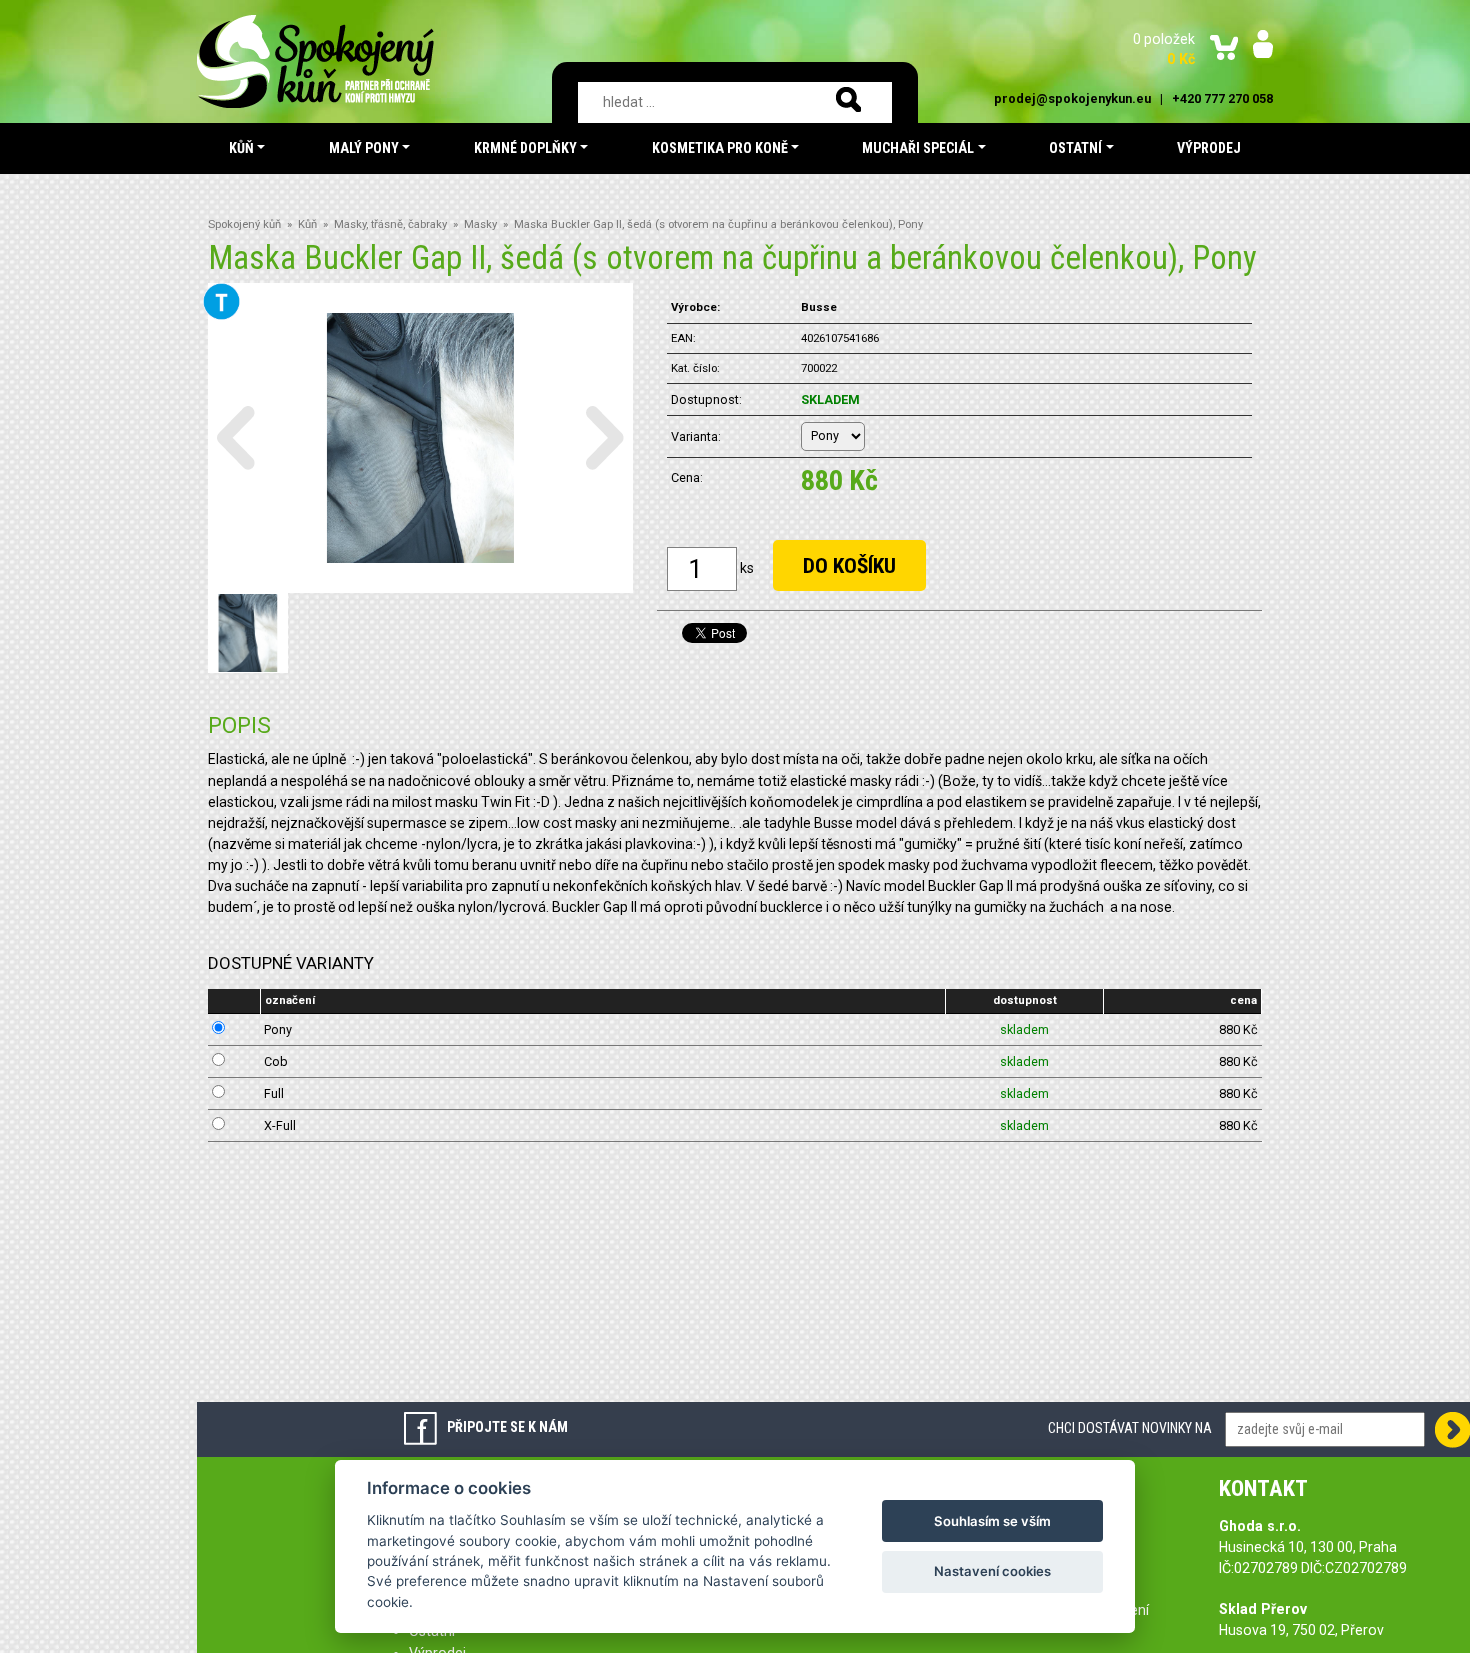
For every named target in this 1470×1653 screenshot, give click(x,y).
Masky (480, 224)
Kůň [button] (241, 148)
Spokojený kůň (244, 224)
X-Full (280, 1125)
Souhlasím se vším (992, 1521)
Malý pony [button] (364, 148)
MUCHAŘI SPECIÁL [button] (918, 148)
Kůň (307, 224)
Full (274, 1093)
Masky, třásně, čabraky (390, 224)
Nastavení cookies (992, 1571)
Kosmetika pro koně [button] (720, 148)
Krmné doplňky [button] (525, 148)
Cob (276, 1061)
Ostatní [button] (1075, 148)
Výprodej (1209, 148)
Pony (278, 1029)
